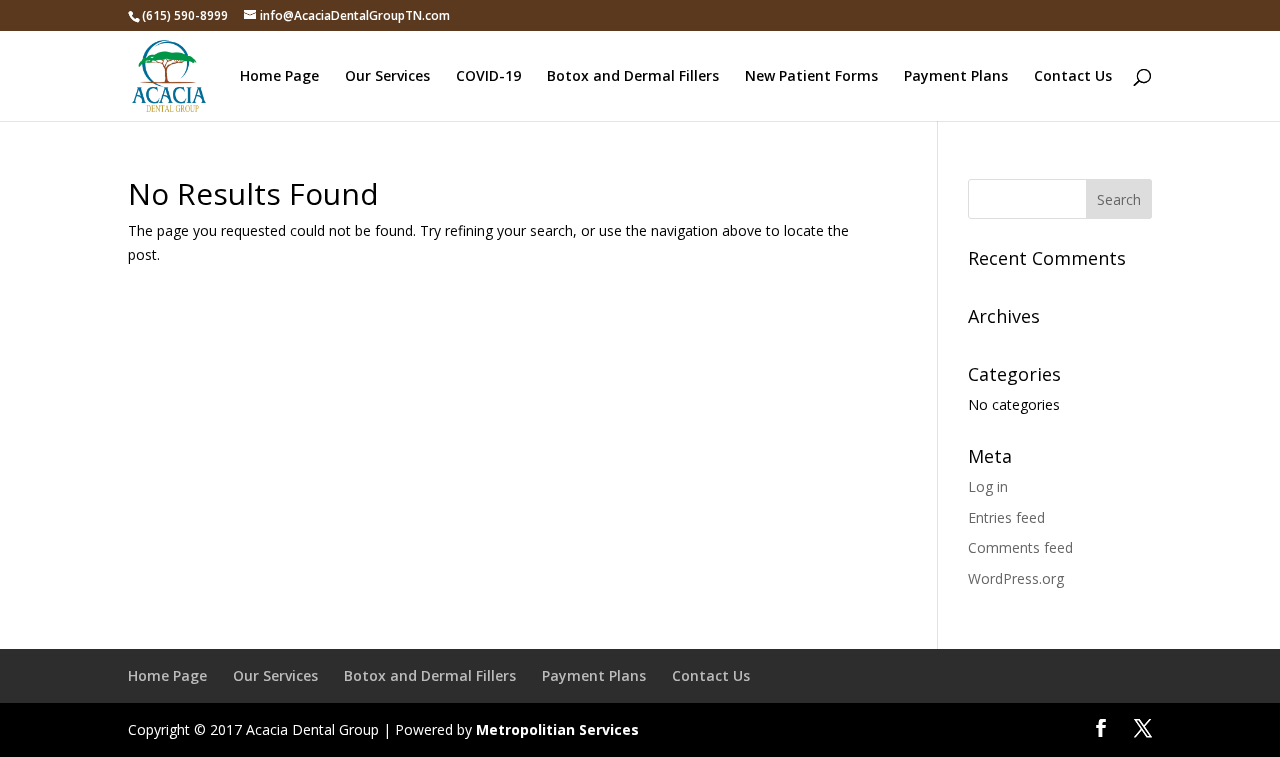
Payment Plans (956, 77)
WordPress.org (1016, 578)
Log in (988, 486)
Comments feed (1020, 547)
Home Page (279, 77)
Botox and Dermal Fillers (633, 77)
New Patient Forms (811, 77)
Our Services (387, 77)
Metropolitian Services (557, 729)
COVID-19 (488, 77)
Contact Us (1073, 77)
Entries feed (1006, 517)
